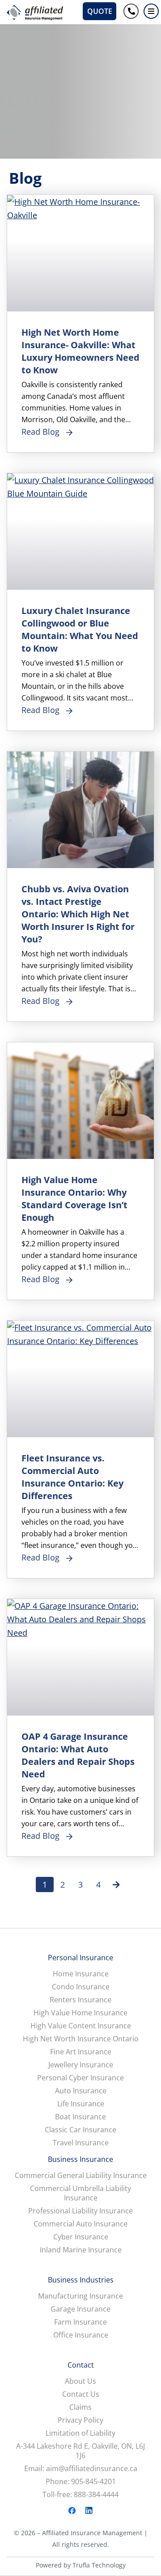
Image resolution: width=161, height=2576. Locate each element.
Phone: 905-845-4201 (81, 2482)
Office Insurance (81, 2335)
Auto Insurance (81, 2091)
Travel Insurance (81, 2143)
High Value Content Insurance (81, 2026)
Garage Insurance (80, 2309)
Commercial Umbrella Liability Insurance (80, 2193)
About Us (80, 2381)
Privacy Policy (80, 2420)
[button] (151, 11)
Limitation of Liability (80, 2433)
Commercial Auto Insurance (80, 2224)
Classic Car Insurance (80, 2130)
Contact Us (81, 2394)
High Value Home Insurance (80, 2013)
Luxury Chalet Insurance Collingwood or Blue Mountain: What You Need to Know (80, 629)
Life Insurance (81, 2104)
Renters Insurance (80, 2000)
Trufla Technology (99, 2565)
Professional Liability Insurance (80, 2211)
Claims (80, 2407)
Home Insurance (81, 1974)
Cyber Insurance (81, 2237)
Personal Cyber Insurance (80, 2078)
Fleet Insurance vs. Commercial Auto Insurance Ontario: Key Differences (72, 1477)
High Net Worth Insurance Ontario (81, 2039)
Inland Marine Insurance (81, 2250)
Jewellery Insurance (81, 2065)
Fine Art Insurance (81, 2052)
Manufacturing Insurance (80, 2296)
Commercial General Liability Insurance (81, 2176)
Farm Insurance (80, 2322)
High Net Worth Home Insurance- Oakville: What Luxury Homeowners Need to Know (80, 351)
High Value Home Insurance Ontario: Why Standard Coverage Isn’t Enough (74, 1199)
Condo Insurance (81, 1987)
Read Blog (40, 432)
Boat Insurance (80, 2117)
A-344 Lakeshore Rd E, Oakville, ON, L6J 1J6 (80, 2451)
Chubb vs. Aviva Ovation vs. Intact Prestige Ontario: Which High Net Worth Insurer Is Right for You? (78, 914)
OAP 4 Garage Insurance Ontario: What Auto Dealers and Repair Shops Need (78, 1755)
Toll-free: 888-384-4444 (80, 2495)
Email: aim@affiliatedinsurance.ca (81, 2469)
